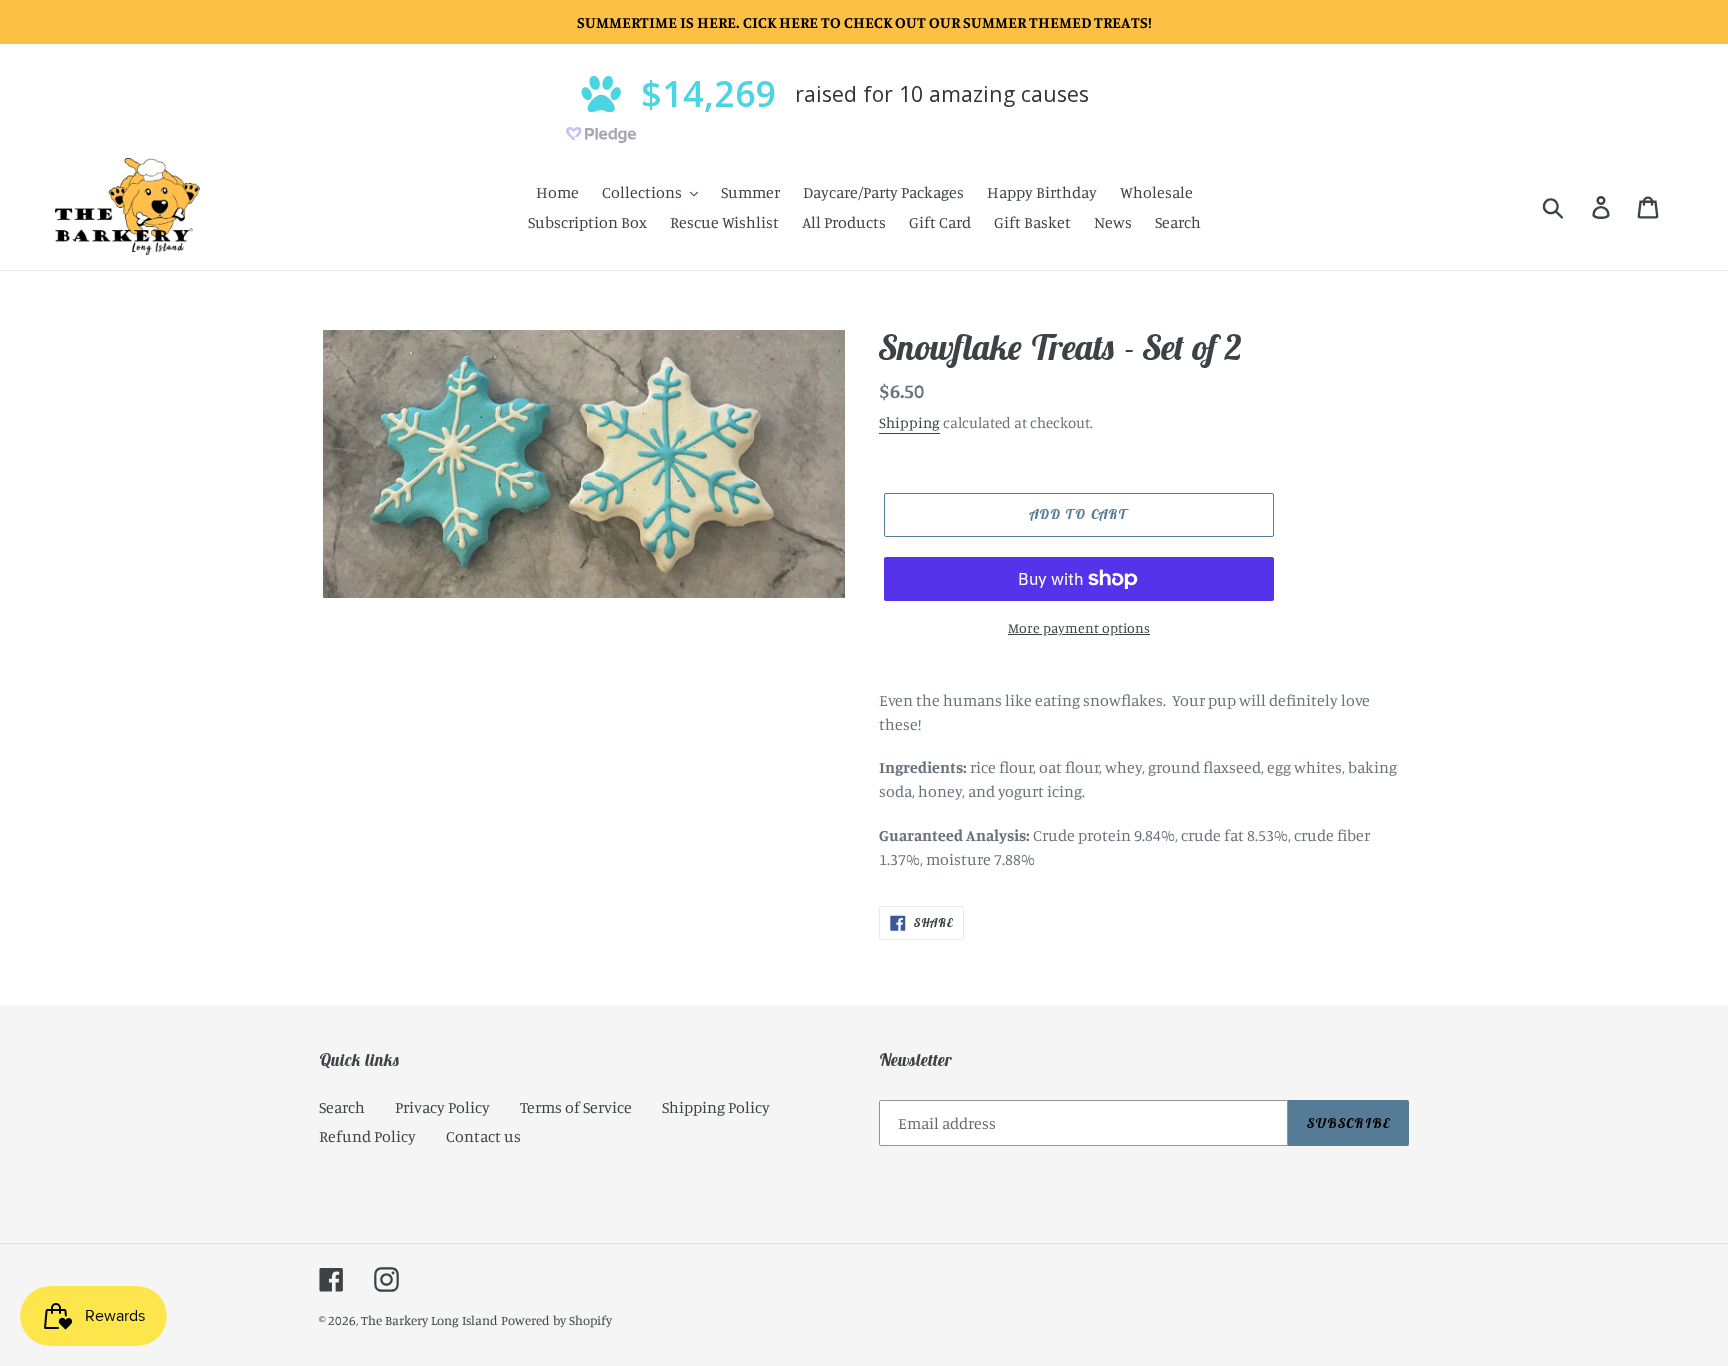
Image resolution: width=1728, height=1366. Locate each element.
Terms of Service (576, 1107)
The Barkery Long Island (429, 1320)
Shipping (909, 422)
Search (342, 1107)
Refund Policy (367, 1136)
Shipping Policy (716, 1107)
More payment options (1079, 627)
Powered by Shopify (556, 1320)
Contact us (483, 1136)
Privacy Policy (442, 1107)
